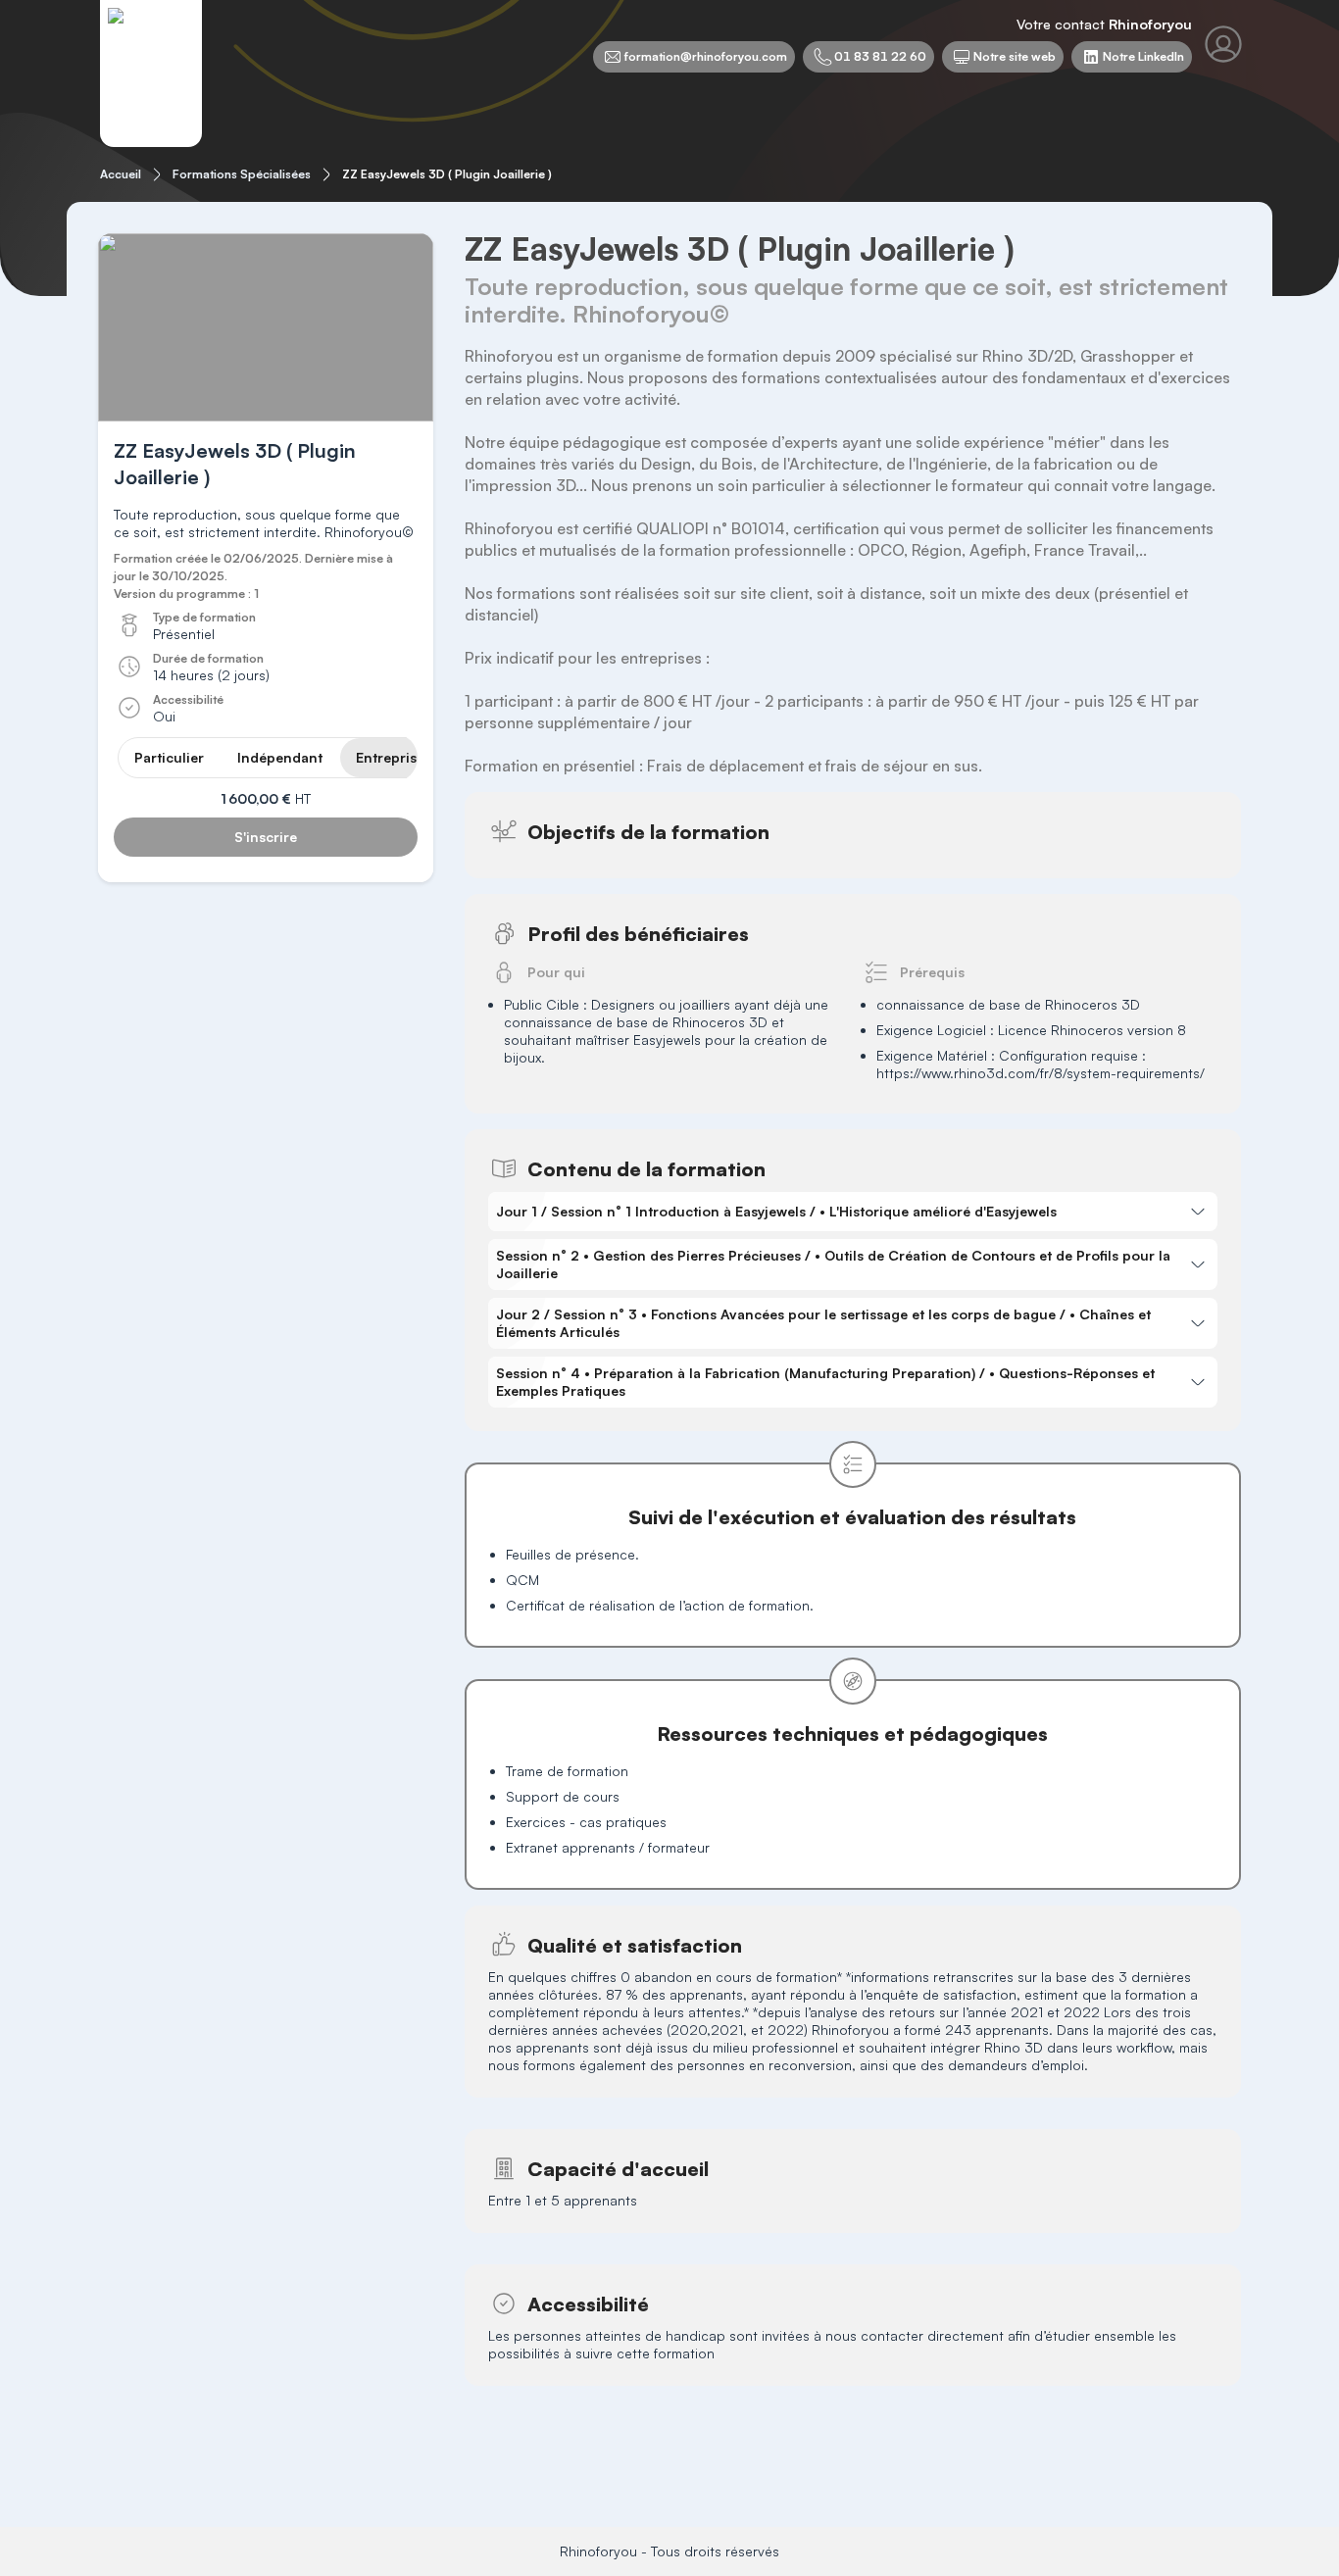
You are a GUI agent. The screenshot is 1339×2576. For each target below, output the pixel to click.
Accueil (121, 174)
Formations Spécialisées (242, 174)
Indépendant (280, 757)
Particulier (169, 757)
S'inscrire (266, 837)
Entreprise (390, 757)
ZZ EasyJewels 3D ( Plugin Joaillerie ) (447, 174)
